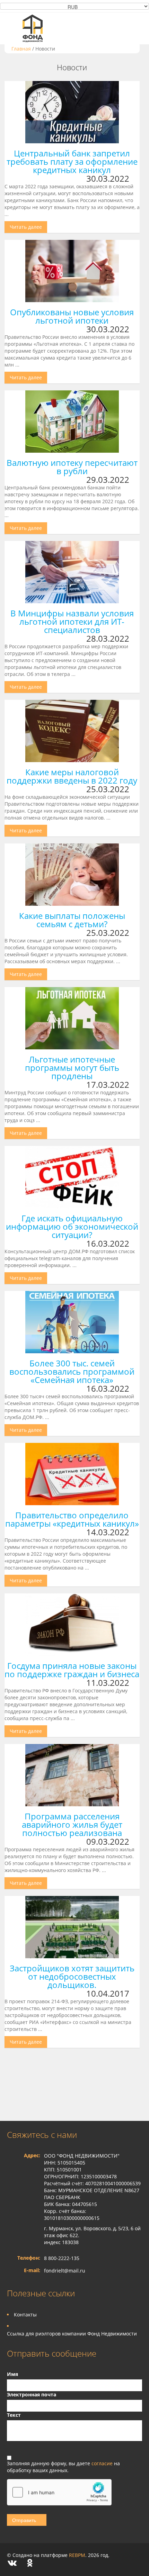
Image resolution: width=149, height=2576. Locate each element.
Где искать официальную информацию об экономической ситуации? (72, 1226)
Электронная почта (32, 2394)
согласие (103, 2463)
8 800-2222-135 (62, 2258)
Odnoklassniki (30, 2563)
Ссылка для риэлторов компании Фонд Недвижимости (72, 2334)
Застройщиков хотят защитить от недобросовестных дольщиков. (72, 1976)
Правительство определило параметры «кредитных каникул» (72, 1519)
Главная (21, 49)
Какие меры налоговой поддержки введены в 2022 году (72, 776)
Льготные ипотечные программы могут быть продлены (72, 1068)
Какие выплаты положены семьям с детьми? (72, 920)
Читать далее (26, 227)
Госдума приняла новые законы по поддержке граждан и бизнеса (72, 1670)
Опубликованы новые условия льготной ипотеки (72, 316)
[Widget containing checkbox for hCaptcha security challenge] (59, 2492)
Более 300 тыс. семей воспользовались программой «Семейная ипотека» (72, 1371)
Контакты (25, 2315)
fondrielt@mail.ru (65, 2271)
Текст (14, 2415)
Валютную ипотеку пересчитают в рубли (72, 467)
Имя (12, 2374)
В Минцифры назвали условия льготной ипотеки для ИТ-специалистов (72, 621)
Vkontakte (12, 2563)
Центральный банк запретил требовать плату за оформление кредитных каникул (72, 161)
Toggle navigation (13, 28)
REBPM (77, 2555)
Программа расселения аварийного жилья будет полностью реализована (72, 1824)
